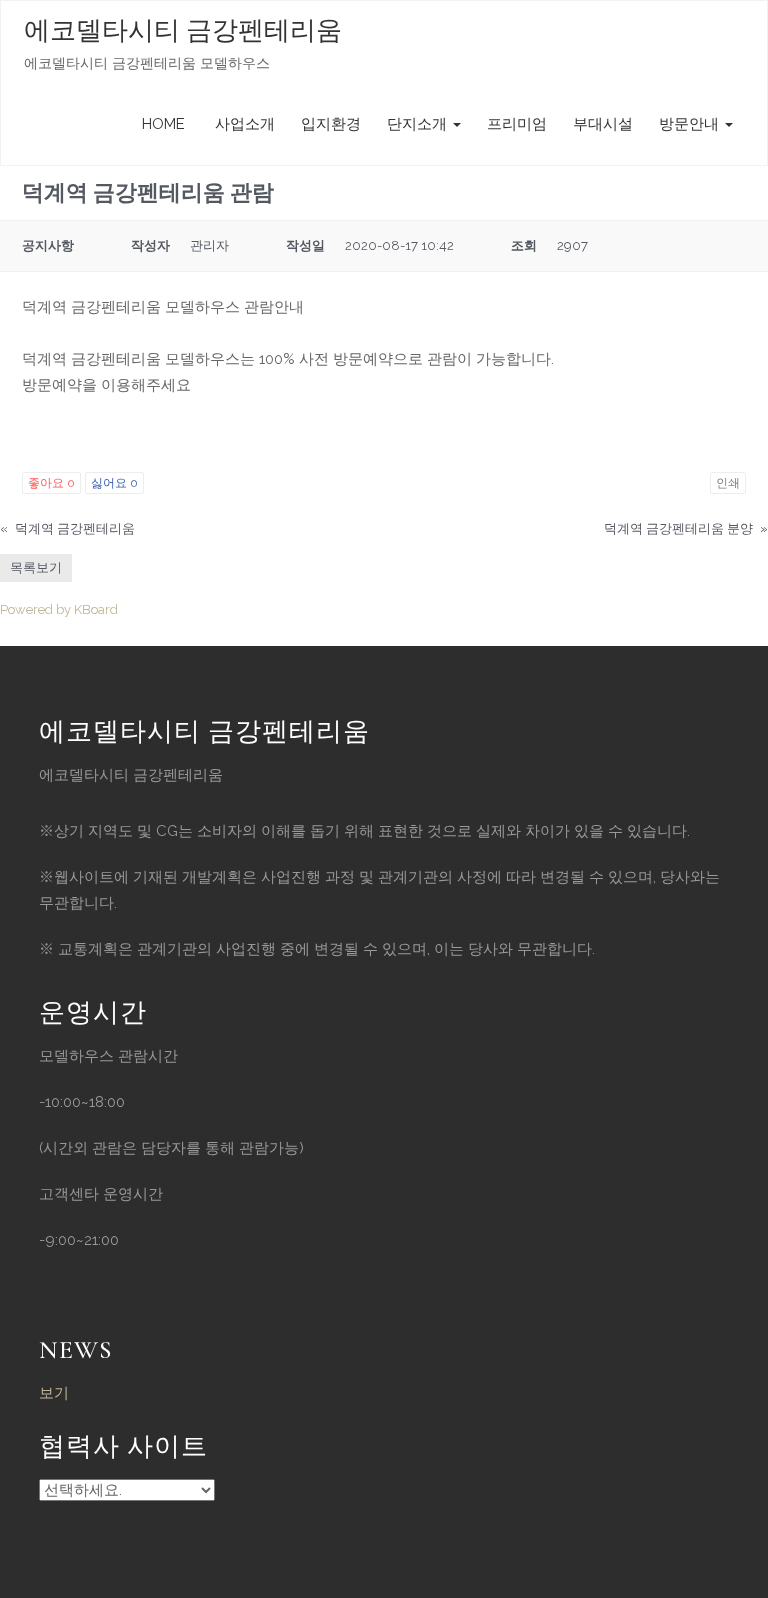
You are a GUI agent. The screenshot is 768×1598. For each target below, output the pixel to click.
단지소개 (419, 124)
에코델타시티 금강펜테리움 (183, 30)
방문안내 (691, 124)
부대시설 (603, 124)
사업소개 (243, 124)
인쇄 (728, 483)
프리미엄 (517, 124)
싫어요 (114, 483)
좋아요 (51, 483)
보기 (54, 1393)
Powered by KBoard (59, 609)
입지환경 (331, 124)
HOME (163, 124)
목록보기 (36, 567)
